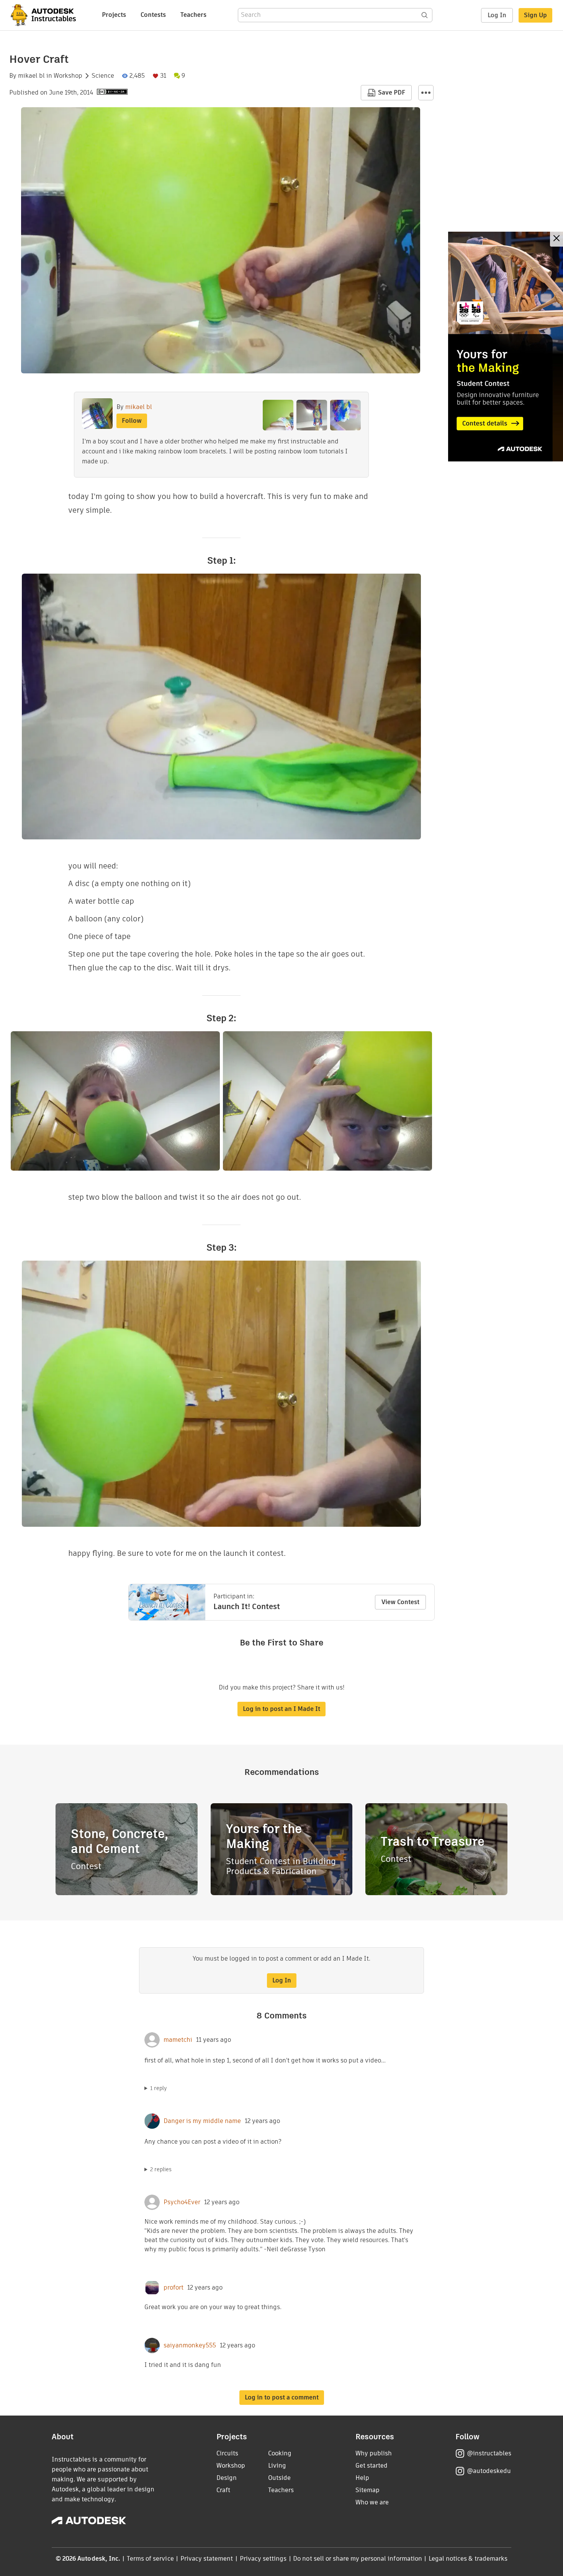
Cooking (280, 2453)
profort (173, 2288)
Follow (132, 421)
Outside (279, 2478)
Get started (372, 2466)
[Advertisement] (506, 347)
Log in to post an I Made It (281, 1709)
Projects (114, 15)
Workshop (68, 76)
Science (103, 76)
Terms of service (150, 2559)
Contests (153, 15)
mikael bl (31, 76)
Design (227, 2478)
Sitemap (367, 2490)
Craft (223, 2490)
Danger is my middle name (202, 2121)
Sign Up (535, 15)
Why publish (374, 2453)
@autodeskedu (489, 2471)
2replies (161, 2169)
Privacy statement (207, 2559)
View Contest (400, 1602)
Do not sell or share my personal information (357, 2559)
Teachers (193, 15)
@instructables (489, 2453)
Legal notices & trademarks (468, 2559)
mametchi (178, 2040)
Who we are (372, 2502)
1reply (159, 2088)
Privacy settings (263, 2559)
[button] (426, 93)
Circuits (227, 2453)
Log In (497, 15)
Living (277, 2466)
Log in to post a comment (282, 2397)
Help (362, 2478)
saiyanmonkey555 (190, 2345)
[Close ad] (556, 239)
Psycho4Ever (182, 2202)
